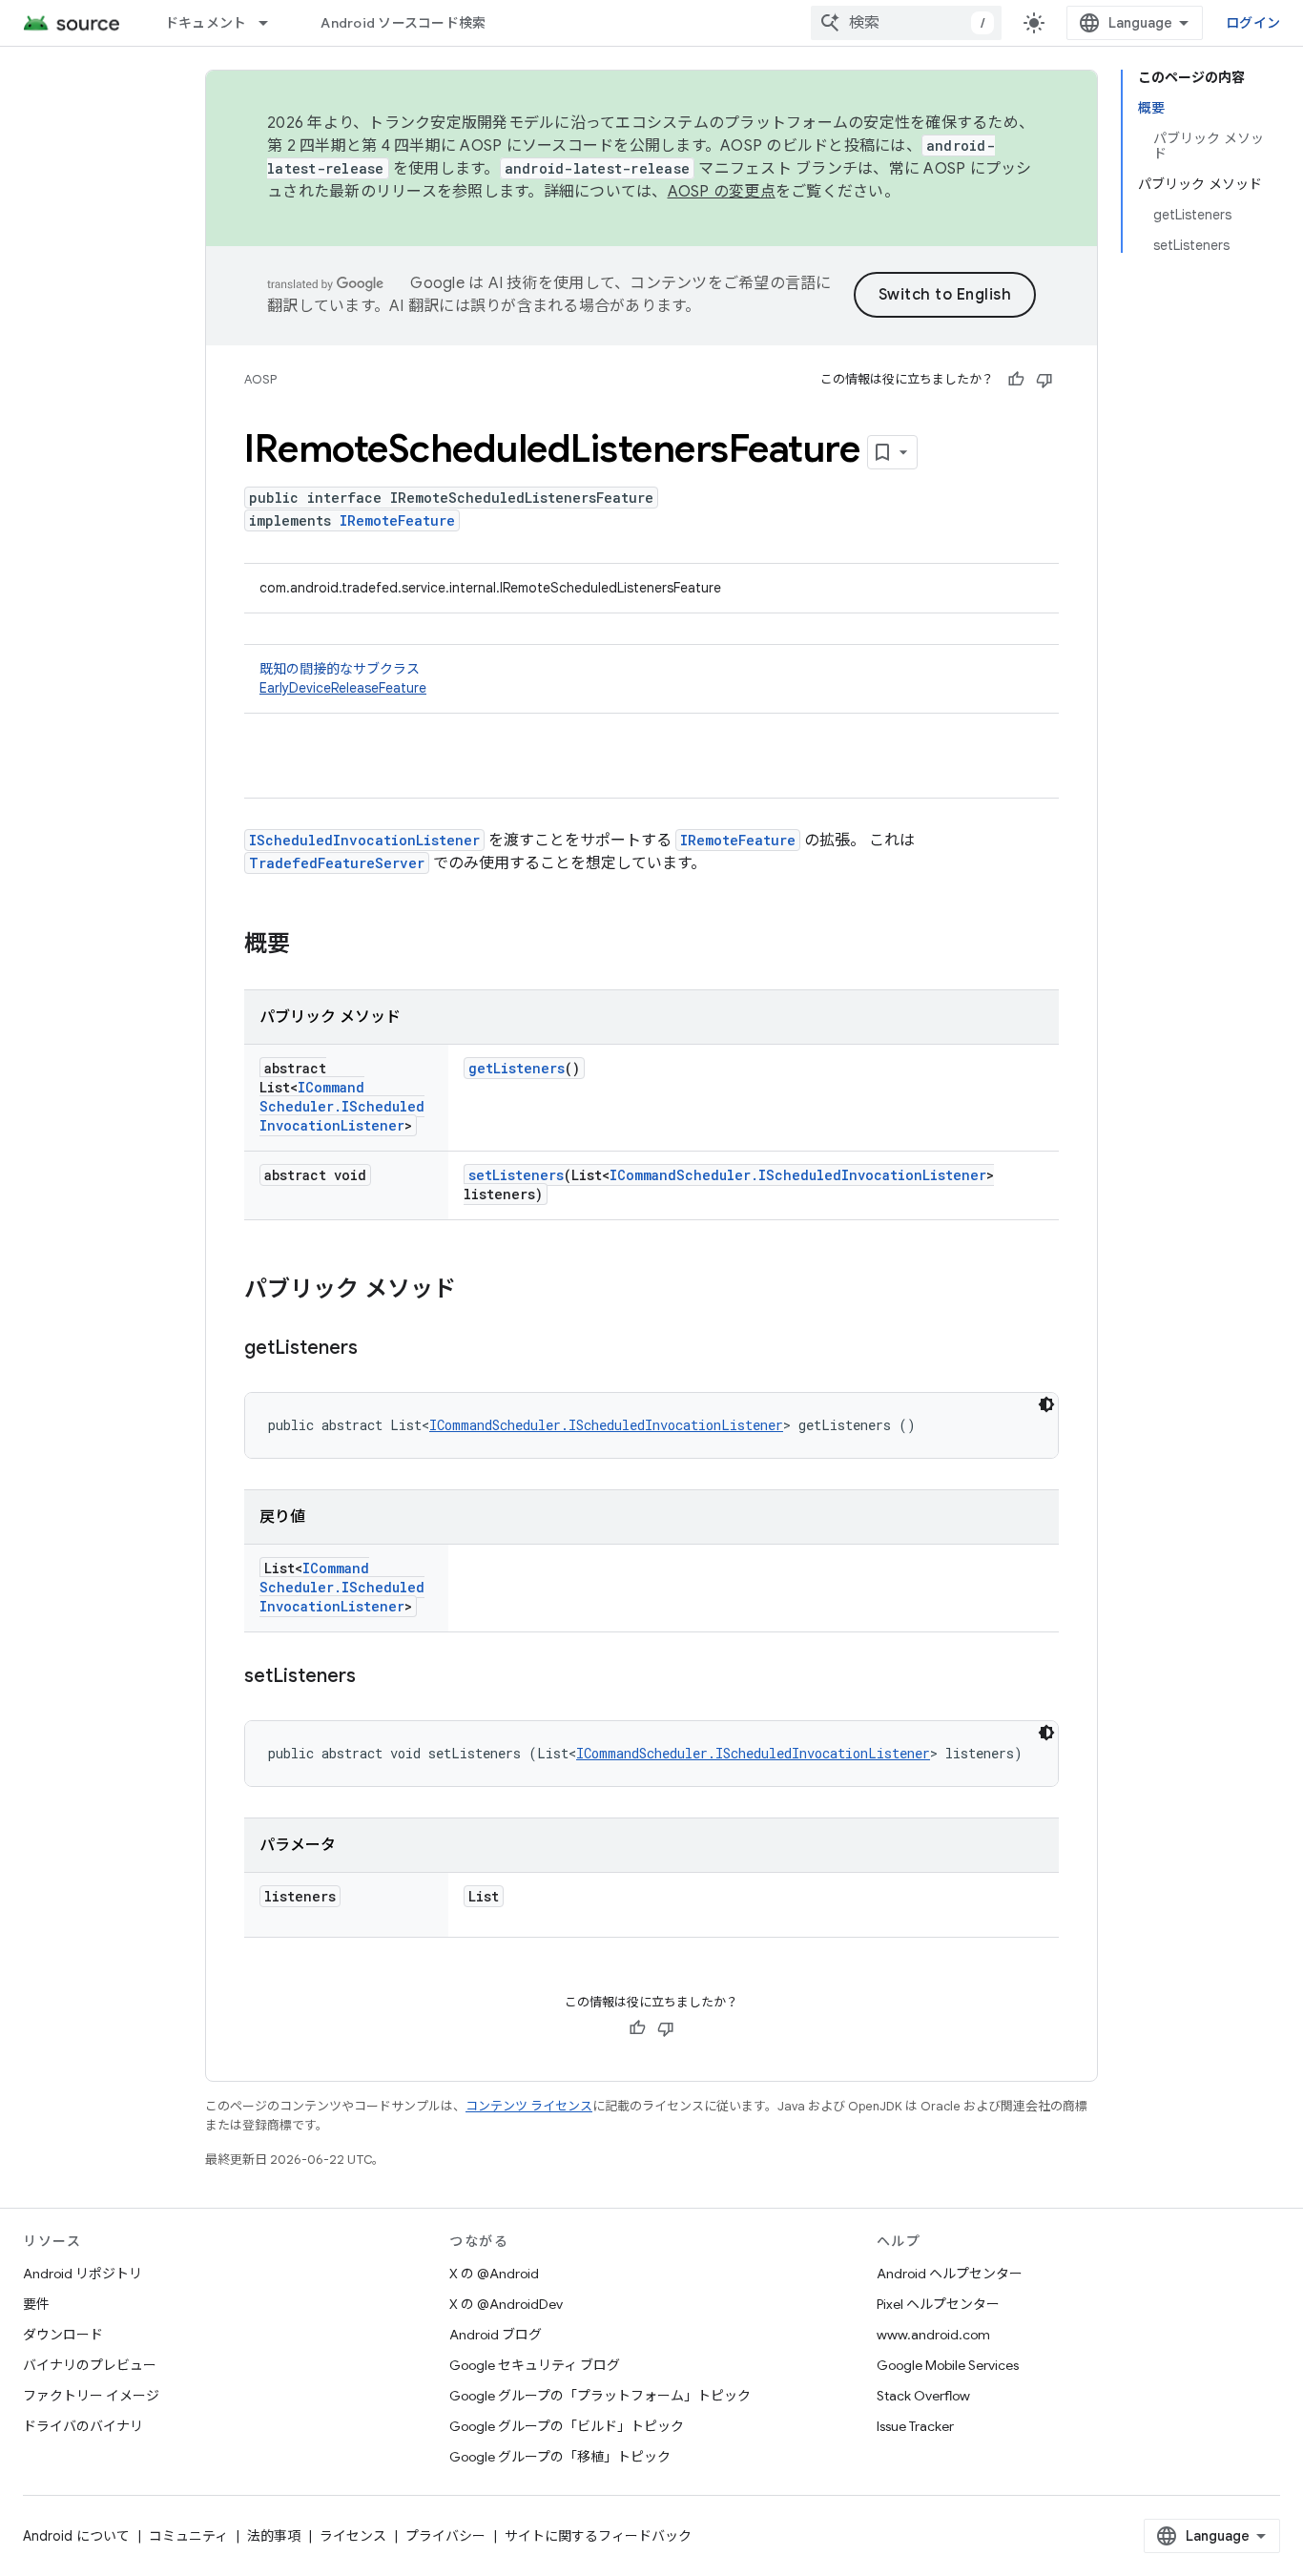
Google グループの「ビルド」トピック (567, 2426)
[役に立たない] (1044, 380)
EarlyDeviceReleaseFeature (343, 688)
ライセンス (353, 2536)
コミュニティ (188, 2536)
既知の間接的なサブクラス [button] (343, 678)
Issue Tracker (915, 2426)
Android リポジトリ (83, 2274)
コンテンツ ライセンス (529, 2106)
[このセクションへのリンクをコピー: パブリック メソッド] (475, 1291)
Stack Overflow (923, 2396)
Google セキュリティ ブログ (535, 2365)
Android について (76, 2536)
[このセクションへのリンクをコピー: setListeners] (375, 1677)
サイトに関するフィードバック (598, 2536)
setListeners (516, 1175)
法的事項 (274, 2536)
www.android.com (933, 2335)
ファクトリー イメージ (91, 2396)
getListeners (517, 1068)
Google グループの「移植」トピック (560, 2457)
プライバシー (445, 2536)
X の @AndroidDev (506, 2304)
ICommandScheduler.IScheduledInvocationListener (342, 1106)
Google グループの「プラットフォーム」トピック (600, 2396)
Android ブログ (496, 2335)
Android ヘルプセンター (950, 2274)
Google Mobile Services (948, 2365)
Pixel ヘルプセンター (938, 2304)
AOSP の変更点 (722, 192)
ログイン (1253, 23)
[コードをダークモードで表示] (1046, 1404)
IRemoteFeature (397, 520)
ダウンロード (63, 2335)
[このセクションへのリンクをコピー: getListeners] (377, 1349)
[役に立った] (1016, 380)
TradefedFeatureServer (337, 863)
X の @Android (494, 2274)
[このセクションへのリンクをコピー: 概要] (309, 945)
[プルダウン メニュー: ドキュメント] (272, 23)
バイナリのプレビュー (90, 2365)
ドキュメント (206, 23)
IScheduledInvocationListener (364, 840)
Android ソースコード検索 (403, 23)
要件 (36, 2304)
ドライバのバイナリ (83, 2426)
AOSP (260, 379)
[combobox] (906, 23)
